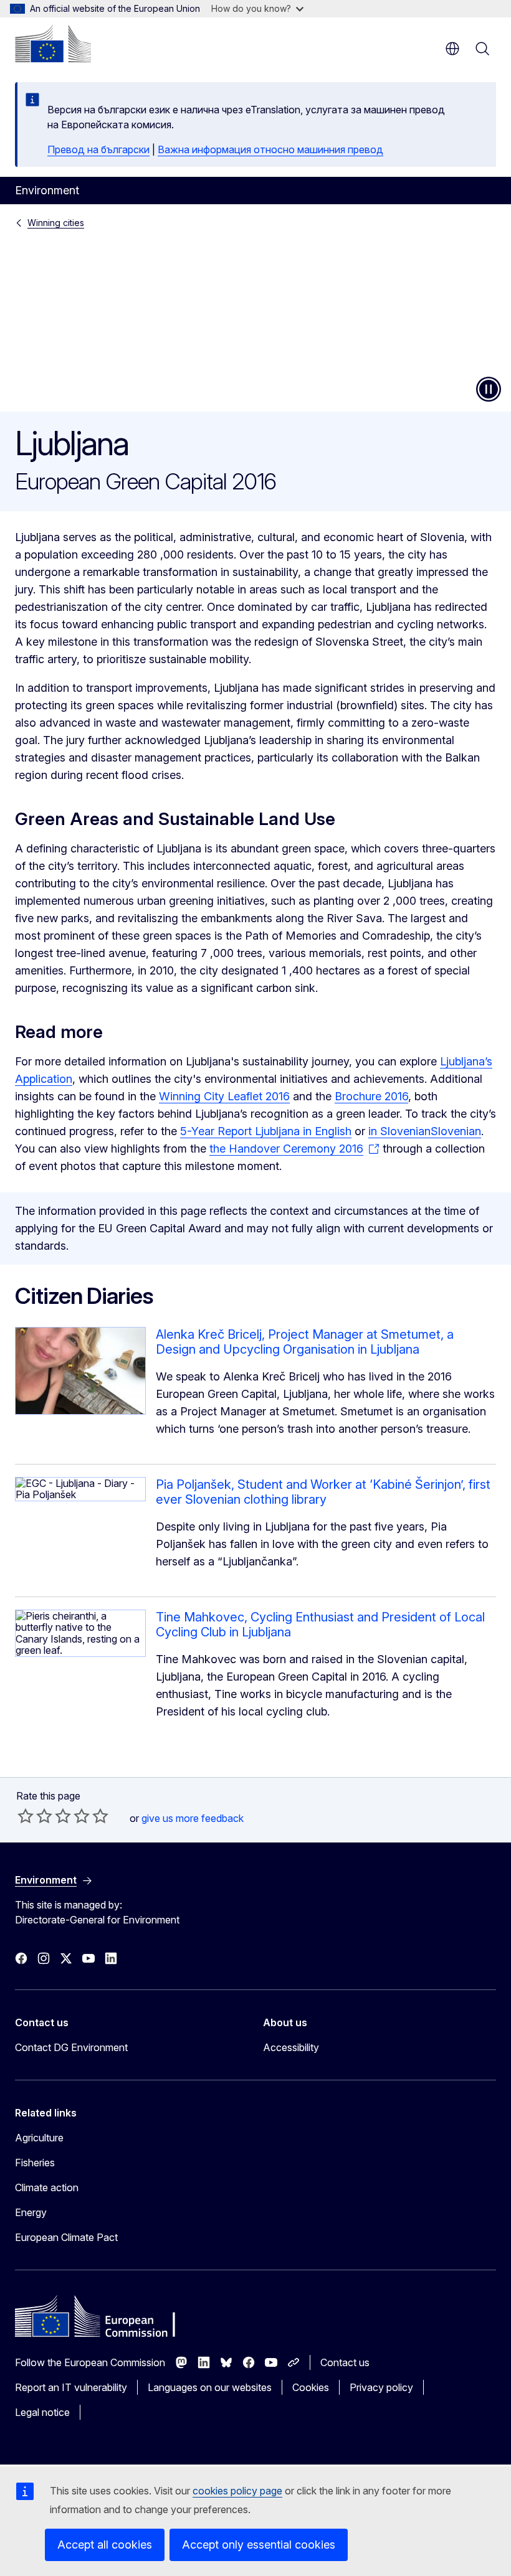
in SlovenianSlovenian (425, 1131)
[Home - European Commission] (53, 44)
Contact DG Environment (71, 2047)
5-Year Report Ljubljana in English (266, 1131)
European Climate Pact (66, 2237)
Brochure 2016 (371, 1096)
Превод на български (98, 149)
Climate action (47, 2187)
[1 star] (26, 1816)
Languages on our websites (210, 2387)
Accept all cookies (105, 2545)
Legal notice (42, 2412)
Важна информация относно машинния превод (270, 149)
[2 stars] (35, 1816)
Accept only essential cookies (259, 2545)
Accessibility (291, 2047)
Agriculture (39, 2138)
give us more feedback (193, 1818)
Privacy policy (381, 2387)
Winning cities (56, 223)
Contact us (345, 2362)
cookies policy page (237, 2491)
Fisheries (35, 2163)
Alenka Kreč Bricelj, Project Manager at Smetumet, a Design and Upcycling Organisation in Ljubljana (305, 1342)
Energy (31, 2212)
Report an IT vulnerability (71, 2387)
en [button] (452, 49)
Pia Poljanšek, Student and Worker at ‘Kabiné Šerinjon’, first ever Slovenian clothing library (323, 1492)
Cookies (311, 2387)
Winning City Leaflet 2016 (224, 1096)
